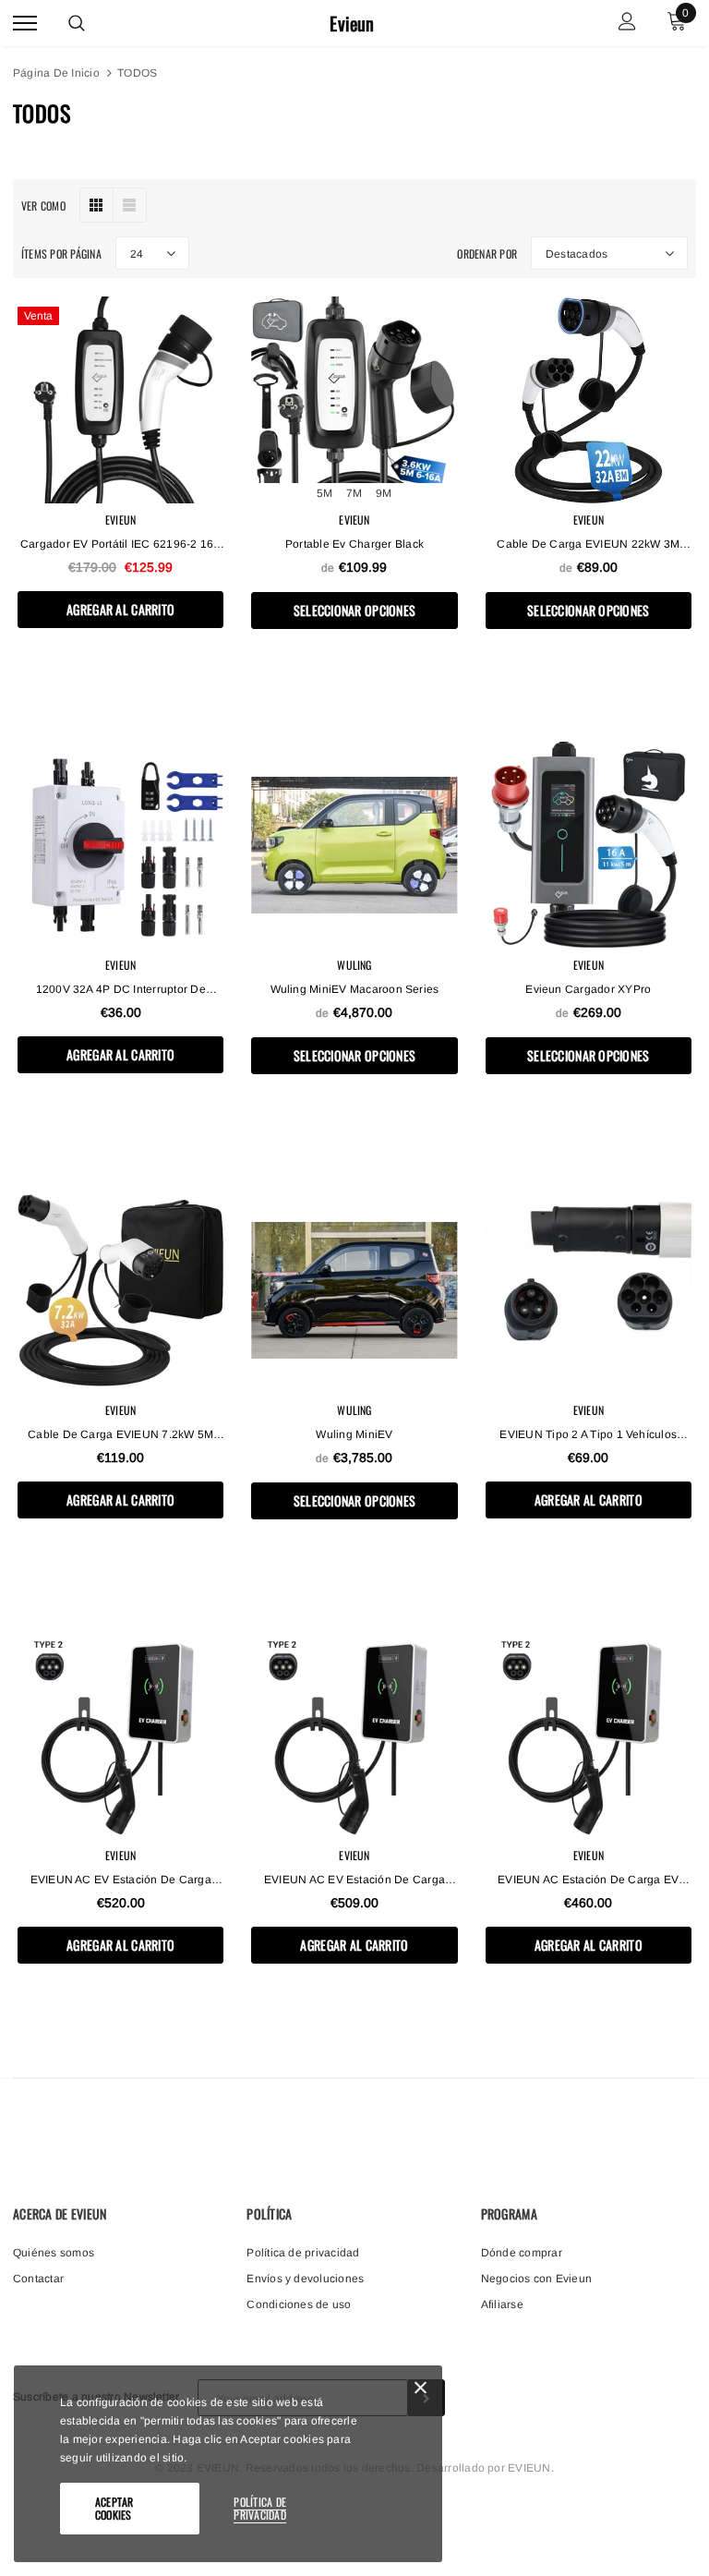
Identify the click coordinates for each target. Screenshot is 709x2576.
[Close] (421, 2391)
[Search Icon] (77, 23)
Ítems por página (61, 254)
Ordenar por (487, 254)
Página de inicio (56, 73)
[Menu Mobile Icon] (25, 24)
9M (384, 493)
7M (354, 493)
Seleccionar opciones (355, 610)
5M (324, 493)
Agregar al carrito (120, 609)
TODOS (137, 73)
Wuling (354, 965)
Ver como (43, 206)
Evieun (352, 24)
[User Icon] (627, 24)
